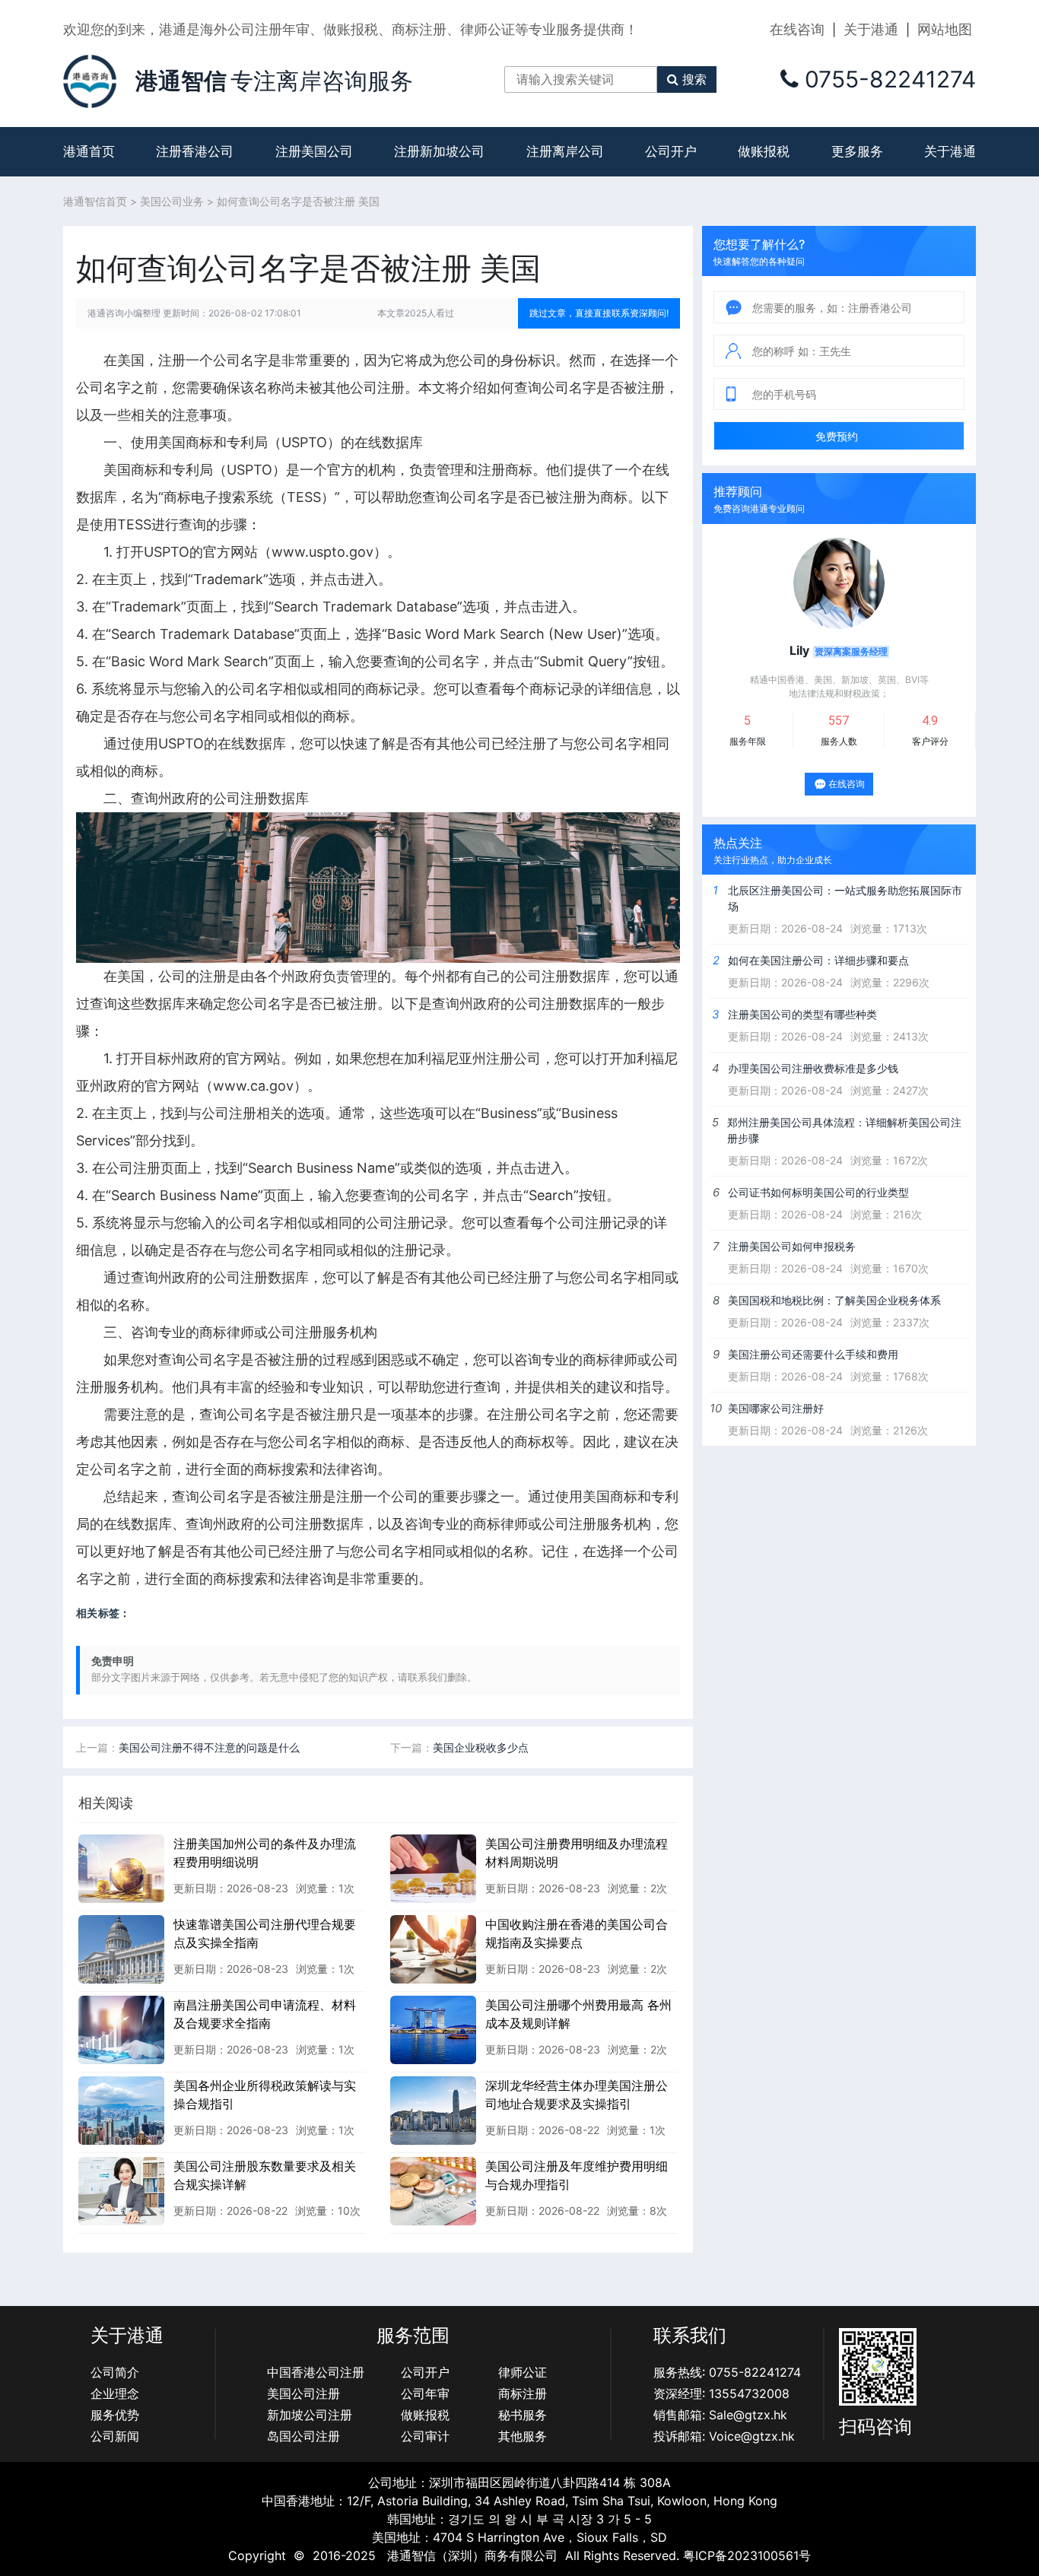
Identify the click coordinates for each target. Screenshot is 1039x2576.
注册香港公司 (195, 151)
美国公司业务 (172, 201)
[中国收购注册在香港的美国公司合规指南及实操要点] (433, 1949)
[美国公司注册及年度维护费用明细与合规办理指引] (433, 2190)
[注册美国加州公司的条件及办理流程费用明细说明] (121, 1868)
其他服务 (523, 2436)
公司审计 (425, 2436)
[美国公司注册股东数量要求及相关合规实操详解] (121, 2190)
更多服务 (857, 151)
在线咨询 (797, 29)
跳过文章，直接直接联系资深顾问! (599, 313)
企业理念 (115, 2393)
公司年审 (425, 2393)
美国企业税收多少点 (481, 1747)
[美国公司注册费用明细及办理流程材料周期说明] (433, 1868)
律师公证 (523, 2372)
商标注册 (523, 2393)
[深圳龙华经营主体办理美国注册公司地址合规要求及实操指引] (433, 2110)
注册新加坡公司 (439, 151)
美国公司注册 (303, 2393)
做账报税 (764, 151)
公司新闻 (115, 2436)
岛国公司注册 (303, 2436)
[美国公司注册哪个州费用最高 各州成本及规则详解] (433, 2029)
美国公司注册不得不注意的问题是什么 (209, 1747)
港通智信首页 (95, 201)
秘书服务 (523, 2415)
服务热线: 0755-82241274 (727, 2372)
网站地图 (945, 29)
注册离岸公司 (565, 151)
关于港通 (871, 29)
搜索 (694, 79)
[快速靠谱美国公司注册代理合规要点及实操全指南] (121, 1949)
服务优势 (115, 2415)
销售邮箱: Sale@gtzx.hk (720, 2415)
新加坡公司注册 (310, 2415)
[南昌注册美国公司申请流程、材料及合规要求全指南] (121, 2029)
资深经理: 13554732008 (721, 2393)
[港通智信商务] (90, 80)
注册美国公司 (314, 151)
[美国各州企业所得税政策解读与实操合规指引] (121, 2110)
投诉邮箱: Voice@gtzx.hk (724, 2436)
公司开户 (671, 151)
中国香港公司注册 (316, 2372)
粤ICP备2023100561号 (747, 2555)
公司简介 (115, 2372)
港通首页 (89, 151)
